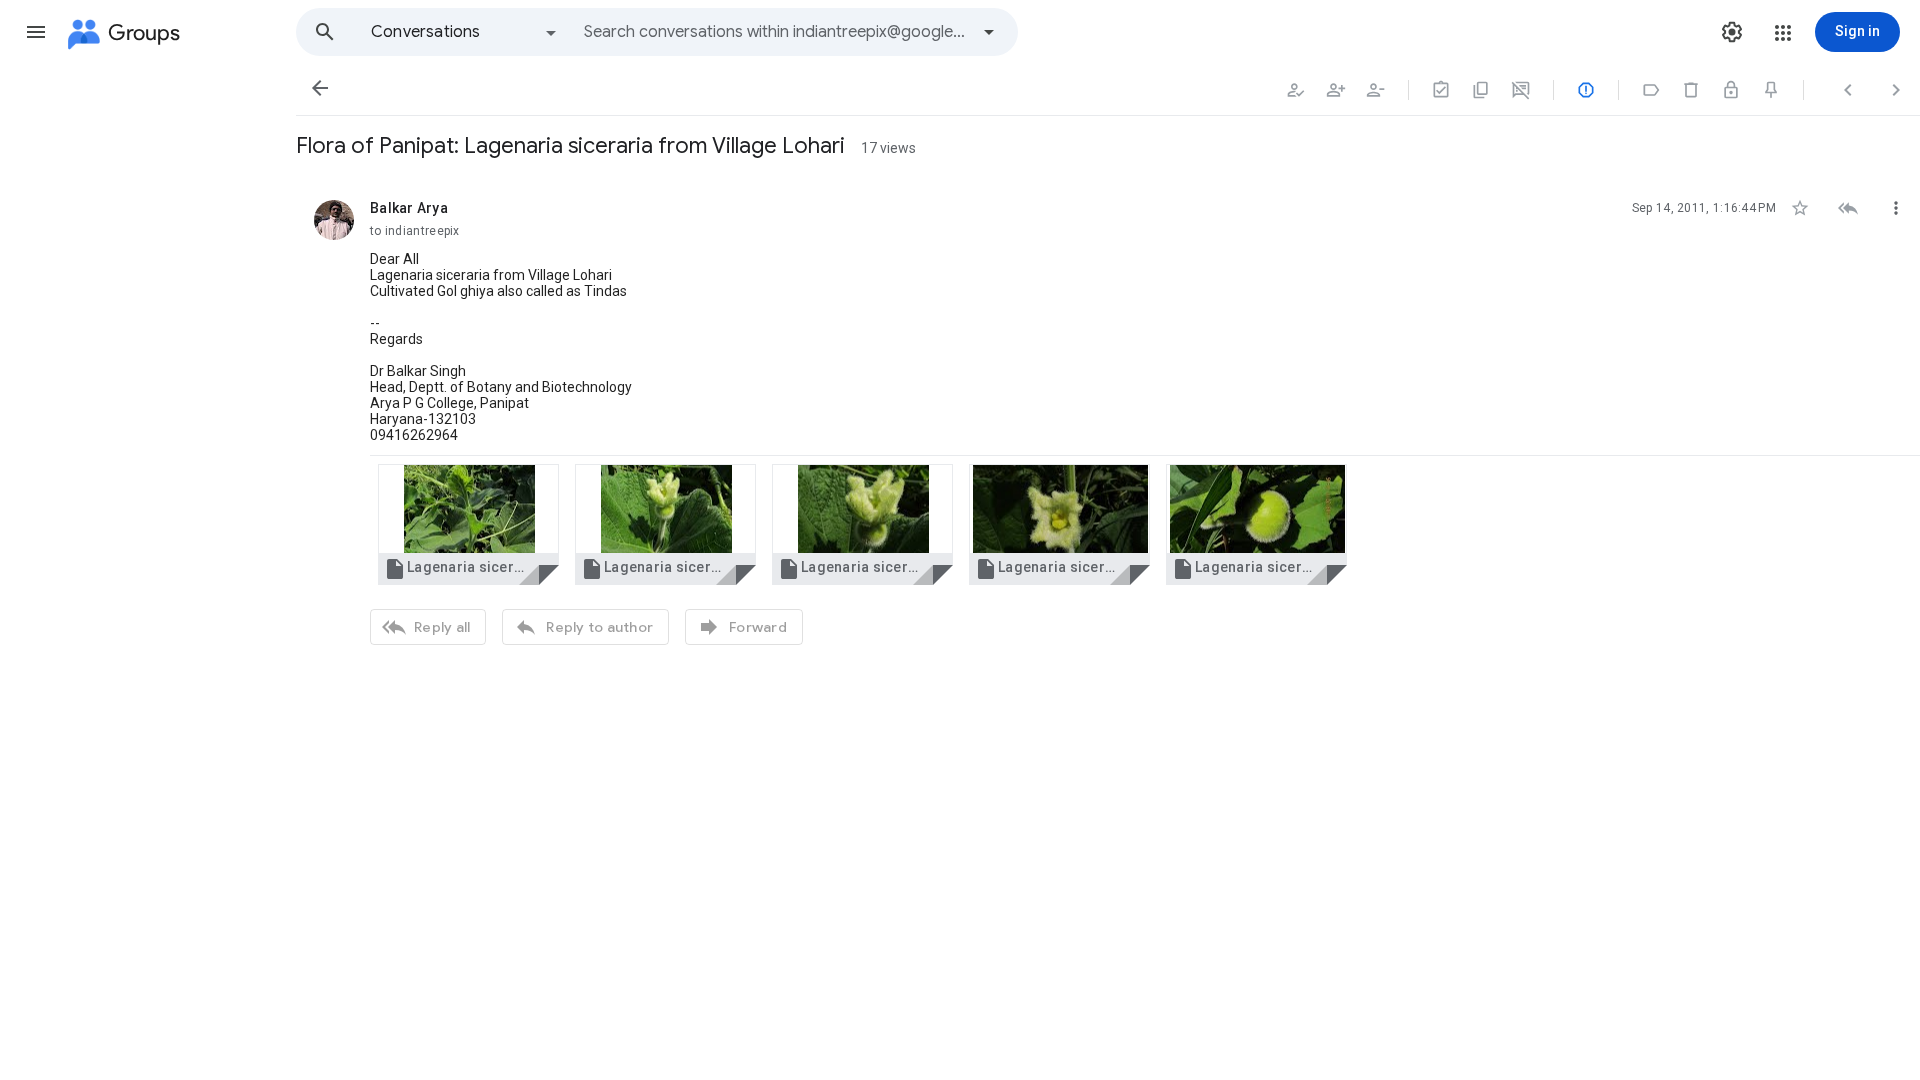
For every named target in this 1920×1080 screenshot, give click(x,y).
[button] (36, 32)
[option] (465, 32)
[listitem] (1108, 420)
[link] (468, 524)
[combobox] (776, 32)
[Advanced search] (989, 32)
